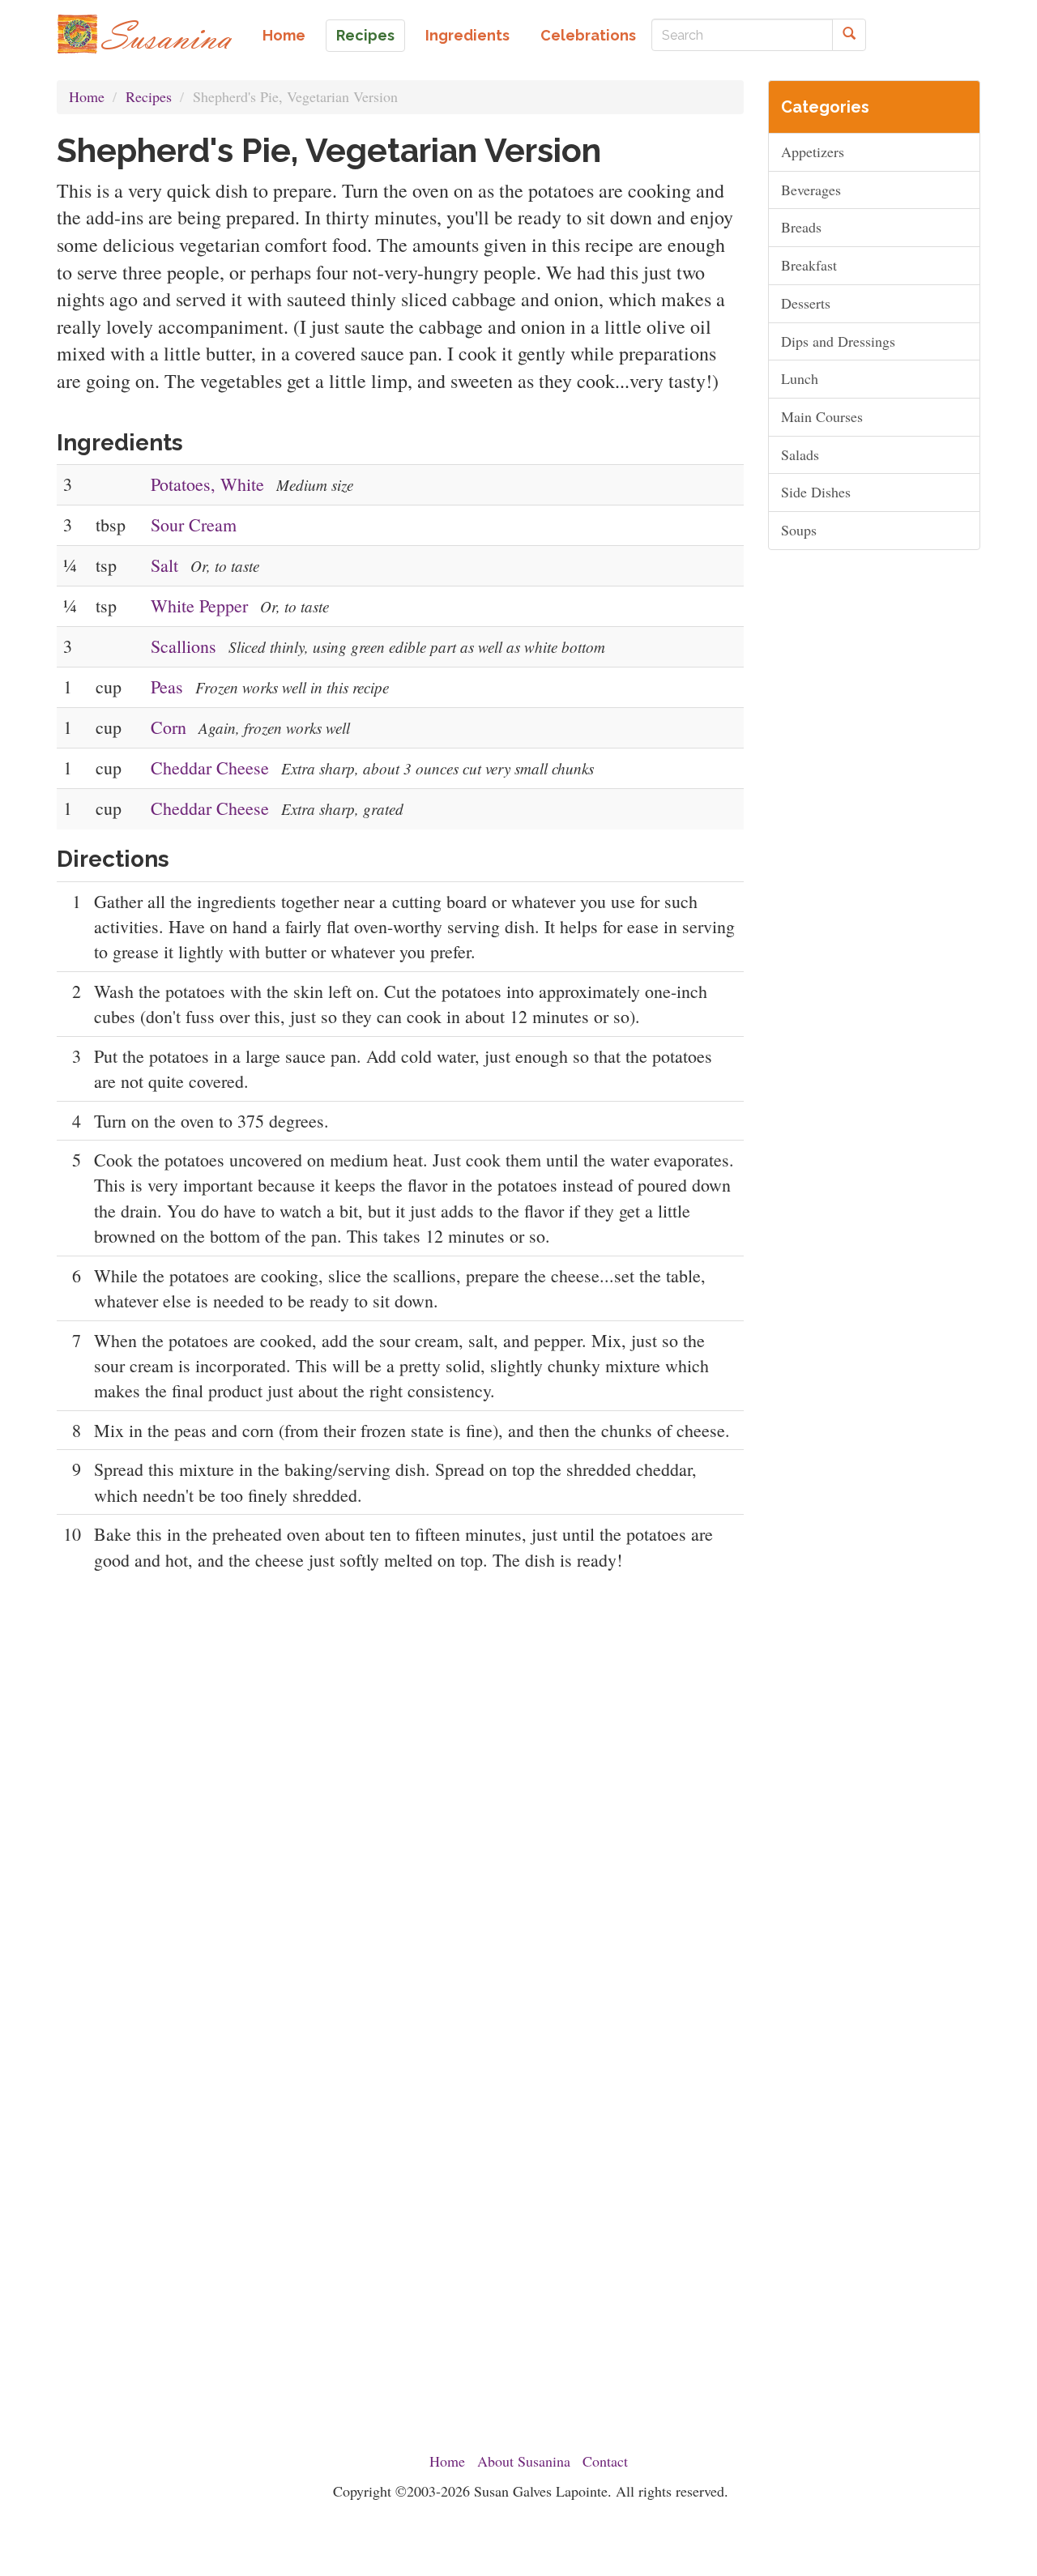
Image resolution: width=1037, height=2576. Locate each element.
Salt (164, 565)
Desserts (806, 303)
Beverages (811, 190)
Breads (801, 227)
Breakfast (809, 265)
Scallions (184, 646)
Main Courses (822, 416)
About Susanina (524, 2461)
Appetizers (813, 151)
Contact (605, 2461)
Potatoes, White (207, 484)
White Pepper (199, 606)
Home (284, 35)
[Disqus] (400, 1799)
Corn (169, 727)
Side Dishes (816, 492)
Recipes (365, 35)
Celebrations (588, 35)
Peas (167, 687)
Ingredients (467, 35)
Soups (799, 530)
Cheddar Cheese (210, 768)
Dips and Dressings (838, 341)
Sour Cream (194, 525)
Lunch (800, 378)
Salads (800, 454)
